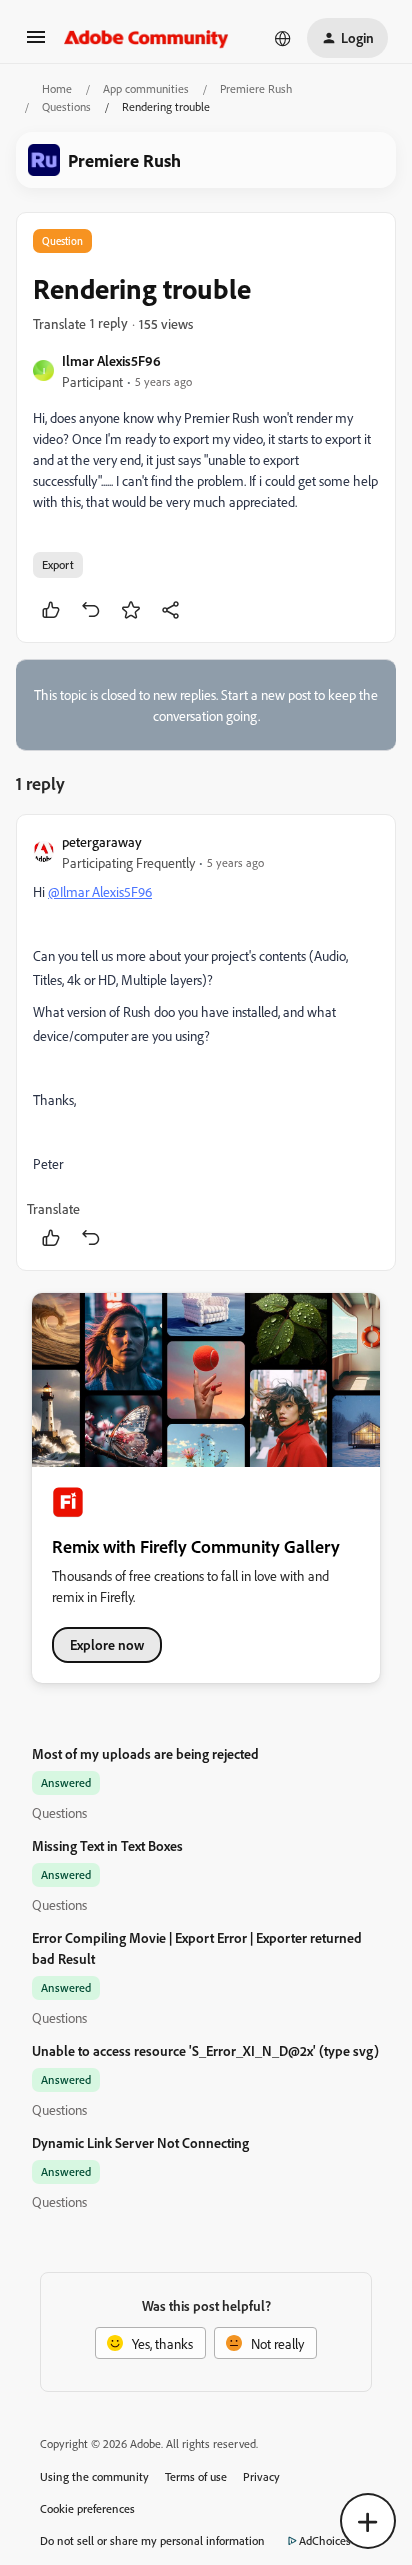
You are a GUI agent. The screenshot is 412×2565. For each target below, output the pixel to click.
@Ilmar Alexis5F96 (100, 891)
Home (57, 88)
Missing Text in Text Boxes (107, 1845)
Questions (66, 106)
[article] (206, 1042)
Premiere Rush (256, 88)
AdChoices (325, 2540)
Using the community (94, 2476)
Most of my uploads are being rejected (145, 1753)
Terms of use (196, 2476)
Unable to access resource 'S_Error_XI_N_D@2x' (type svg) (205, 2050)
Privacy (261, 2476)
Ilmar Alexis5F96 (111, 360)
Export (58, 564)
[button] (36, 43)
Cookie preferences (87, 2508)
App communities (146, 88)
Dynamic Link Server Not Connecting (140, 2142)
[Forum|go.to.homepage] (146, 38)
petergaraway (102, 841)
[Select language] (283, 38)
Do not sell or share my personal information (152, 2540)
